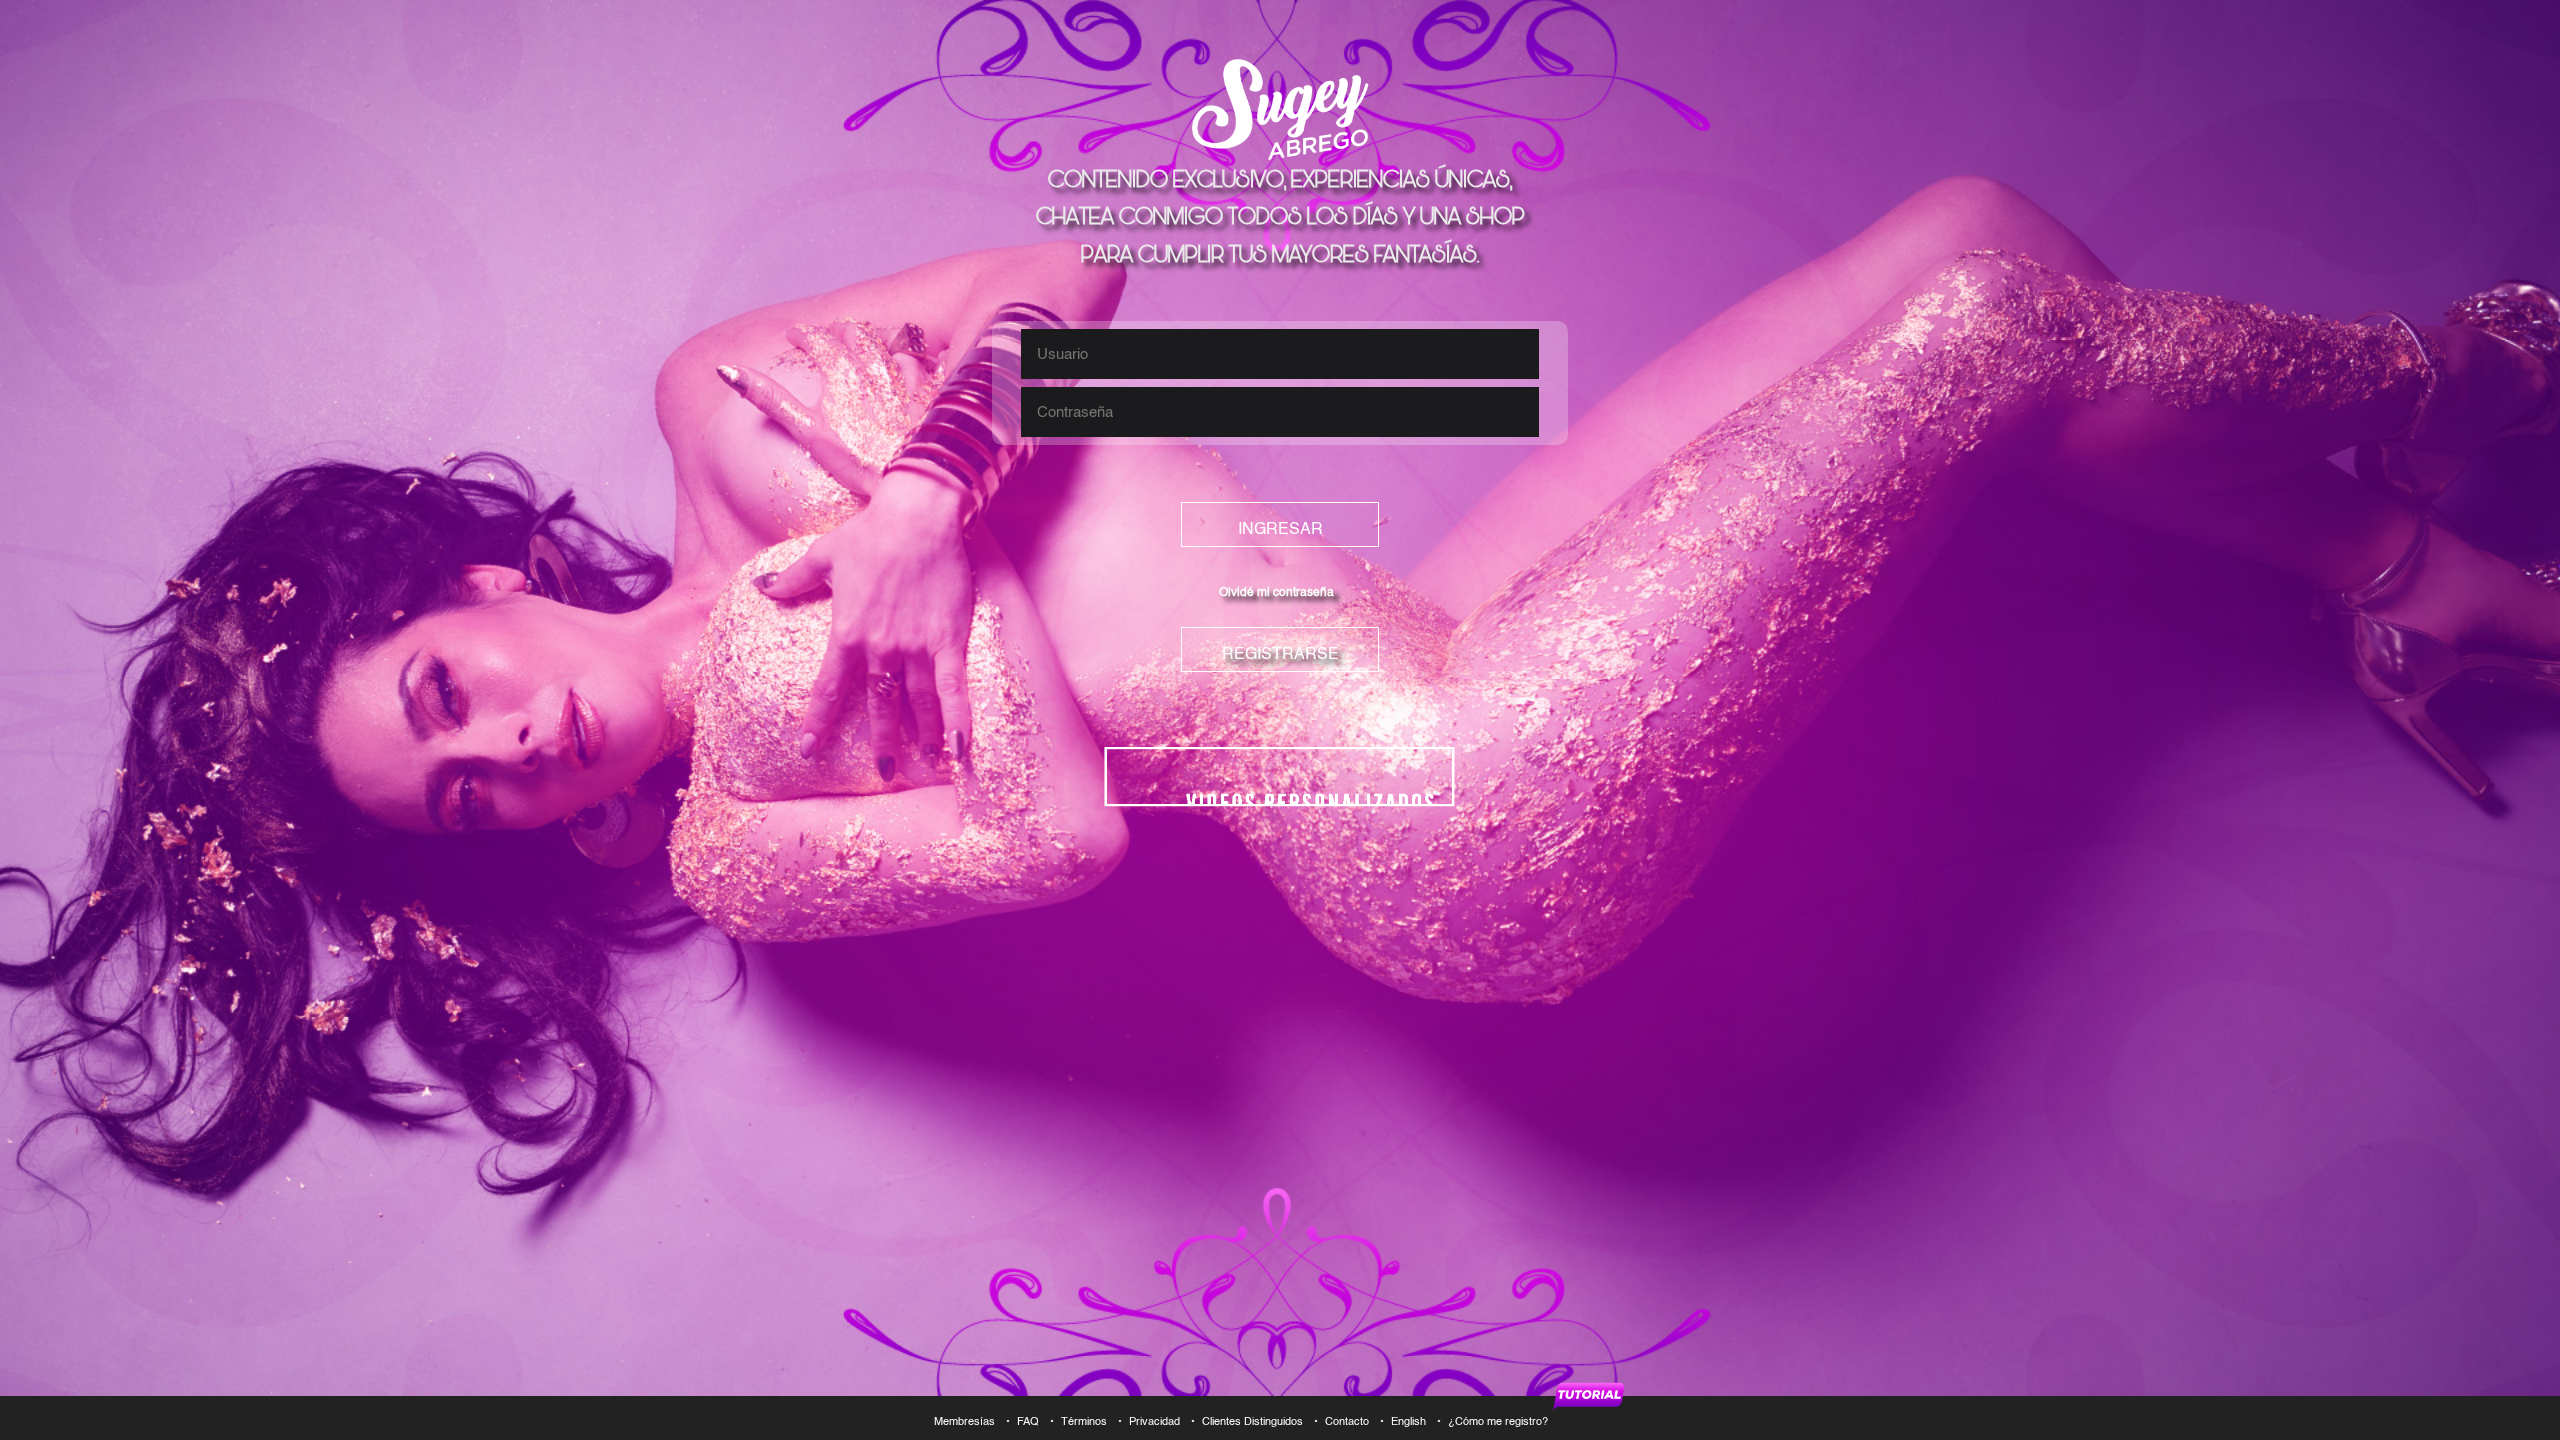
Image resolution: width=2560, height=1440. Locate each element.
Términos (1084, 1422)
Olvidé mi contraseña (1276, 593)
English (1408, 1422)
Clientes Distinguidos (1252, 1422)
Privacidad (1154, 1422)
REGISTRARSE (1280, 655)
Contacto (1347, 1422)
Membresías (964, 1422)
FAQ (1028, 1422)
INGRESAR (1280, 530)
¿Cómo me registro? (1499, 1422)
